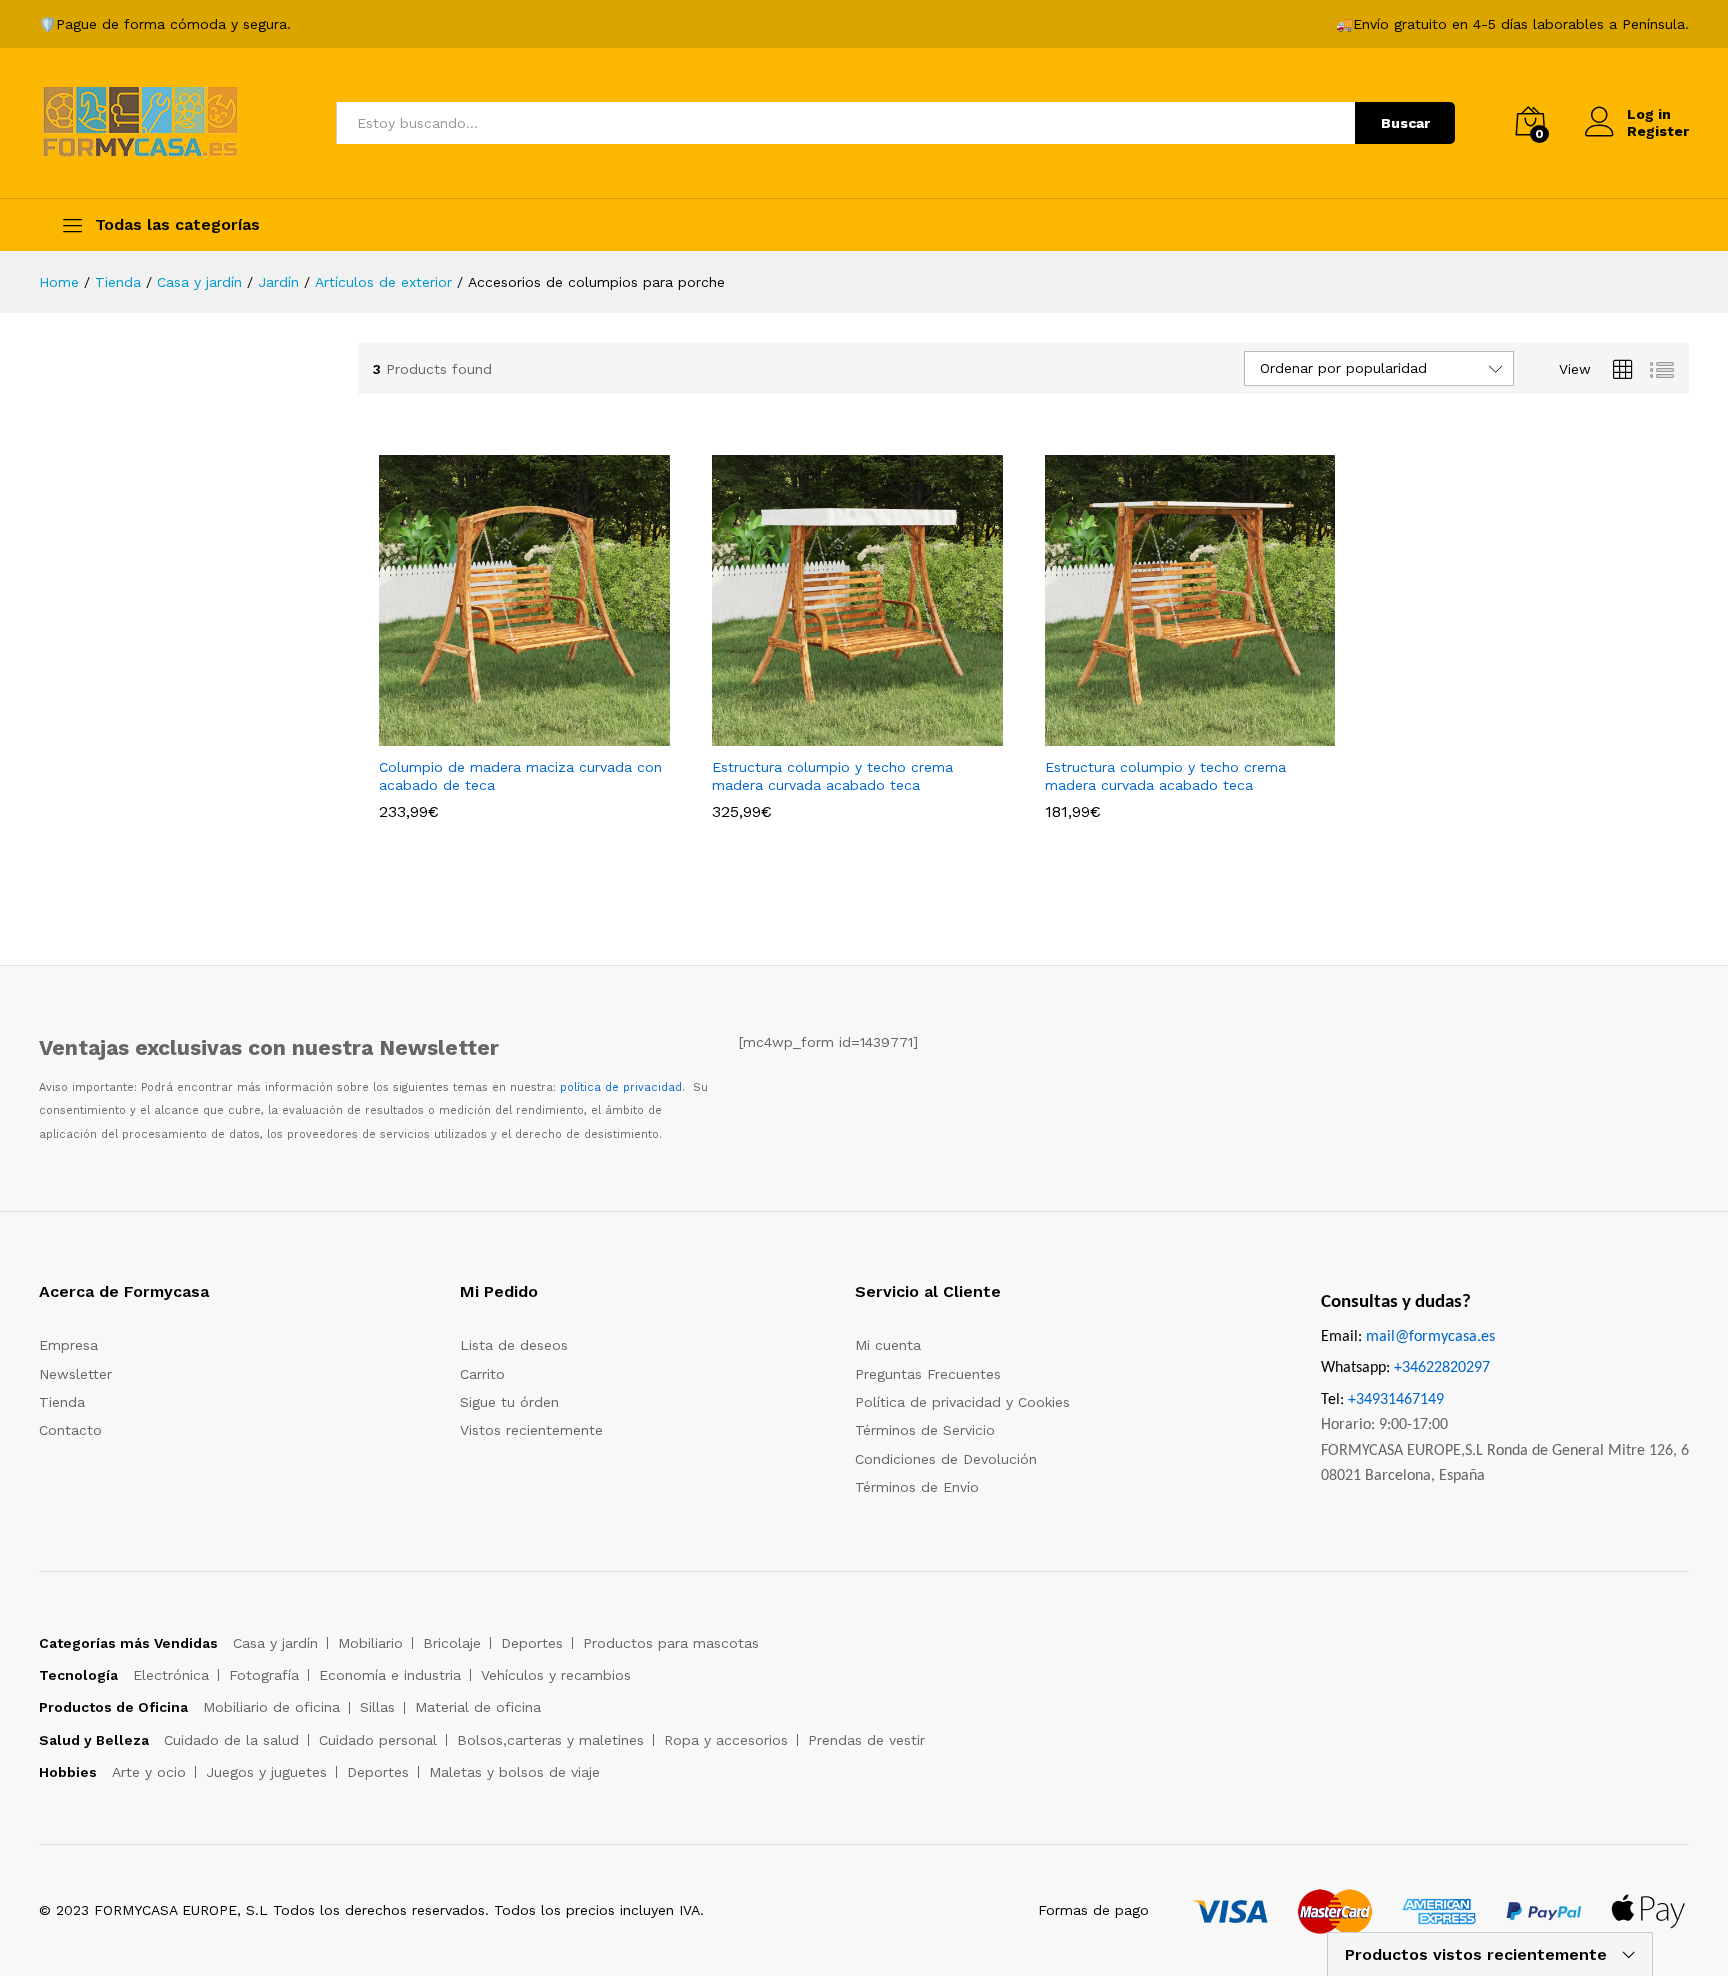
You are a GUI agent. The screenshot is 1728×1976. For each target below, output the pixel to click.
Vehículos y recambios (556, 1675)
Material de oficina (478, 1707)
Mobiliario (370, 1643)
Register (1658, 131)
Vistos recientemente (531, 1430)
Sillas (377, 1707)
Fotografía (264, 1675)
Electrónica (171, 1675)
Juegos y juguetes (266, 1772)
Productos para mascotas (671, 1643)
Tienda (62, 1402)
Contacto (70, 1430)
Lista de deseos (514, 1345)
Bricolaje (452, 1643)
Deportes (532, 1643)
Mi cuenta (888, 1345)
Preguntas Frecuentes (928, 1374)
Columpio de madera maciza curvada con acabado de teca (520, 776)
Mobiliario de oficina (271, 1707)
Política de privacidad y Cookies (962, 1402)
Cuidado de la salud (231, 1740)
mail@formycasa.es (1430, 1337)
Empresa (68, 1345)
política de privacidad (621, 1087)
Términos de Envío (917, 1487)
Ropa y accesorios (726, 1740)
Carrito (482, 1374)
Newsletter (75, 1374)
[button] (502, 734)
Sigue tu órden (509, 1402)
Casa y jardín (275, 1643)
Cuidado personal (378, 1740)
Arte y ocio (149, 1772)
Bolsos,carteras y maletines (550, 1740)
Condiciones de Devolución (946, 1459)
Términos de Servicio (925, 1430)
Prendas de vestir (866, 1740)
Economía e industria (390, 1675)
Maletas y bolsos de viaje (514, 1772)
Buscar (1405, 123)
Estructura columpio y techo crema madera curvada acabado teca (832, 776)
